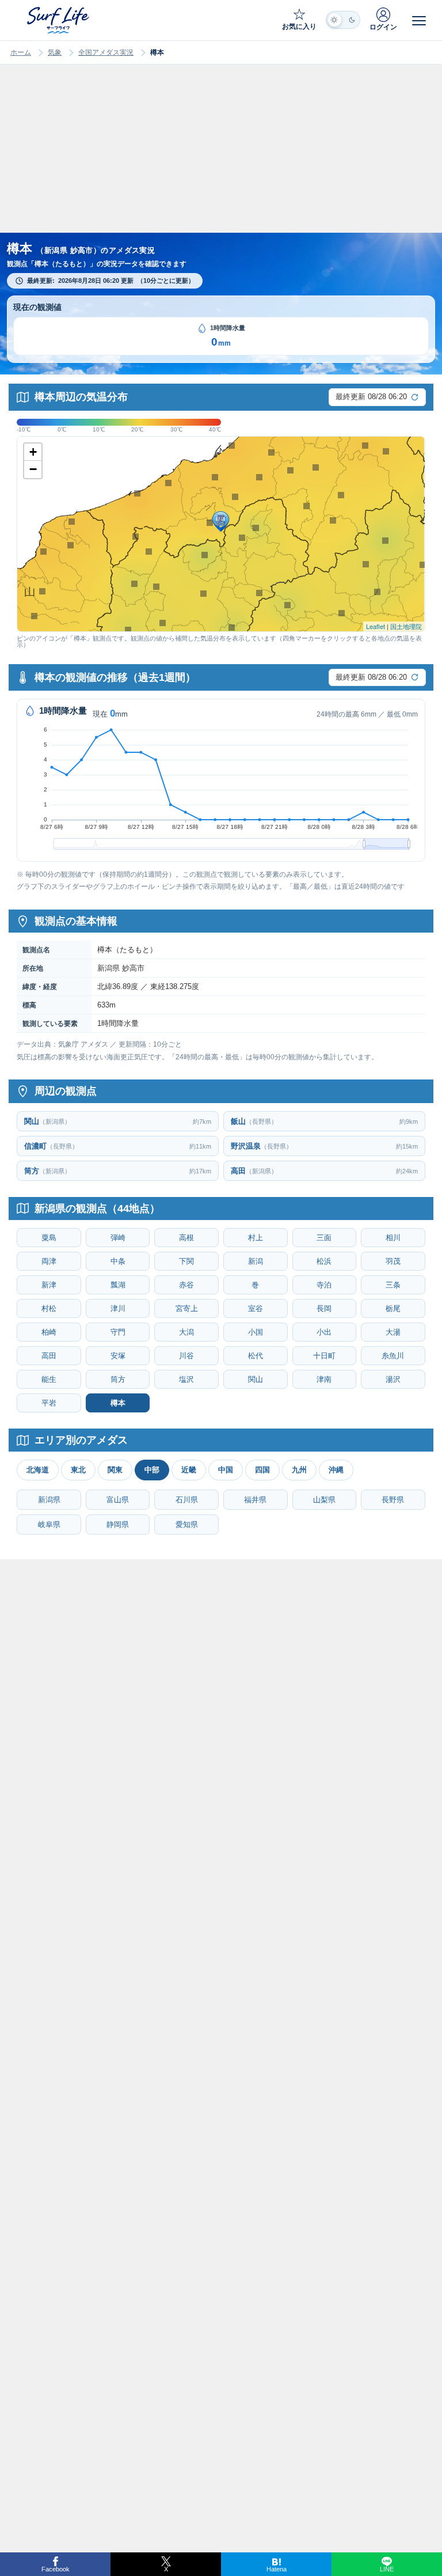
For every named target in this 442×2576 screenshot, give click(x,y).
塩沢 (186, 1379)
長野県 (393, 1500)
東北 (78, 1470)
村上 (256, 1238)
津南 (324, 1379)
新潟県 (49, 1500)
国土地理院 (406, 626)
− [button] (33, 469)
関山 (256, 1379)
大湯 (393, 1332)
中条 (118, 1261)
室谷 (256, 1308)
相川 (393, 1238)
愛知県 (187, 1524)
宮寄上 (187, 1308)
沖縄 (336, 1470)
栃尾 (393, 1308)
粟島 (49, 1238)
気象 (55, 52)
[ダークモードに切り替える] (343, 20)
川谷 (186, 1356)
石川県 (187, 1500)
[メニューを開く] (419, 20)
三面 (324, 1238)
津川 (118, 1308)
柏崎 (49, 1332)
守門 (118, 1332)
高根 (186, 1238)
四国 (262, 1470)
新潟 (256, 1261)
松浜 (324, 1261)
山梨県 (324, 1500)
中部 (152, 1470)
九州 (299, 1470)
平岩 (49, 1403)
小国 (256, 1332)
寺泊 (324, 1285)
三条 (393, 1285)
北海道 (38, 1470)
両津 (49, 1261)
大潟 (186, 1332)
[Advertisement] (221, 160)
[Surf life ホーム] (59, 20)
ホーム (21, 52)
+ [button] (33, 452)
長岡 (324, 1308)
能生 (49, 1379)
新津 (49, 1285)
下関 (186, 1261)
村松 (49, 1308)
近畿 (189, 1470)
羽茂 (393, 1261)
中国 (226, 1470)
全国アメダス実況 (106, 52)
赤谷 (186, 1285)
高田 (49, 1356)
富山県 (118, 1500)
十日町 (324, 1356)
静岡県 (118, 1524)
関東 (115, 1470)
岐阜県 (49, 1524)
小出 (324, 1332)
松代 (256, 1356)
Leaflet (376, 626)
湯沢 (393, 1379)
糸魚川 (393, 1356)
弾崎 (118, 1238)
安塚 (118, 1356)
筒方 (118, 1379)
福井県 (255, 1500)
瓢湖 (118, 1285)
